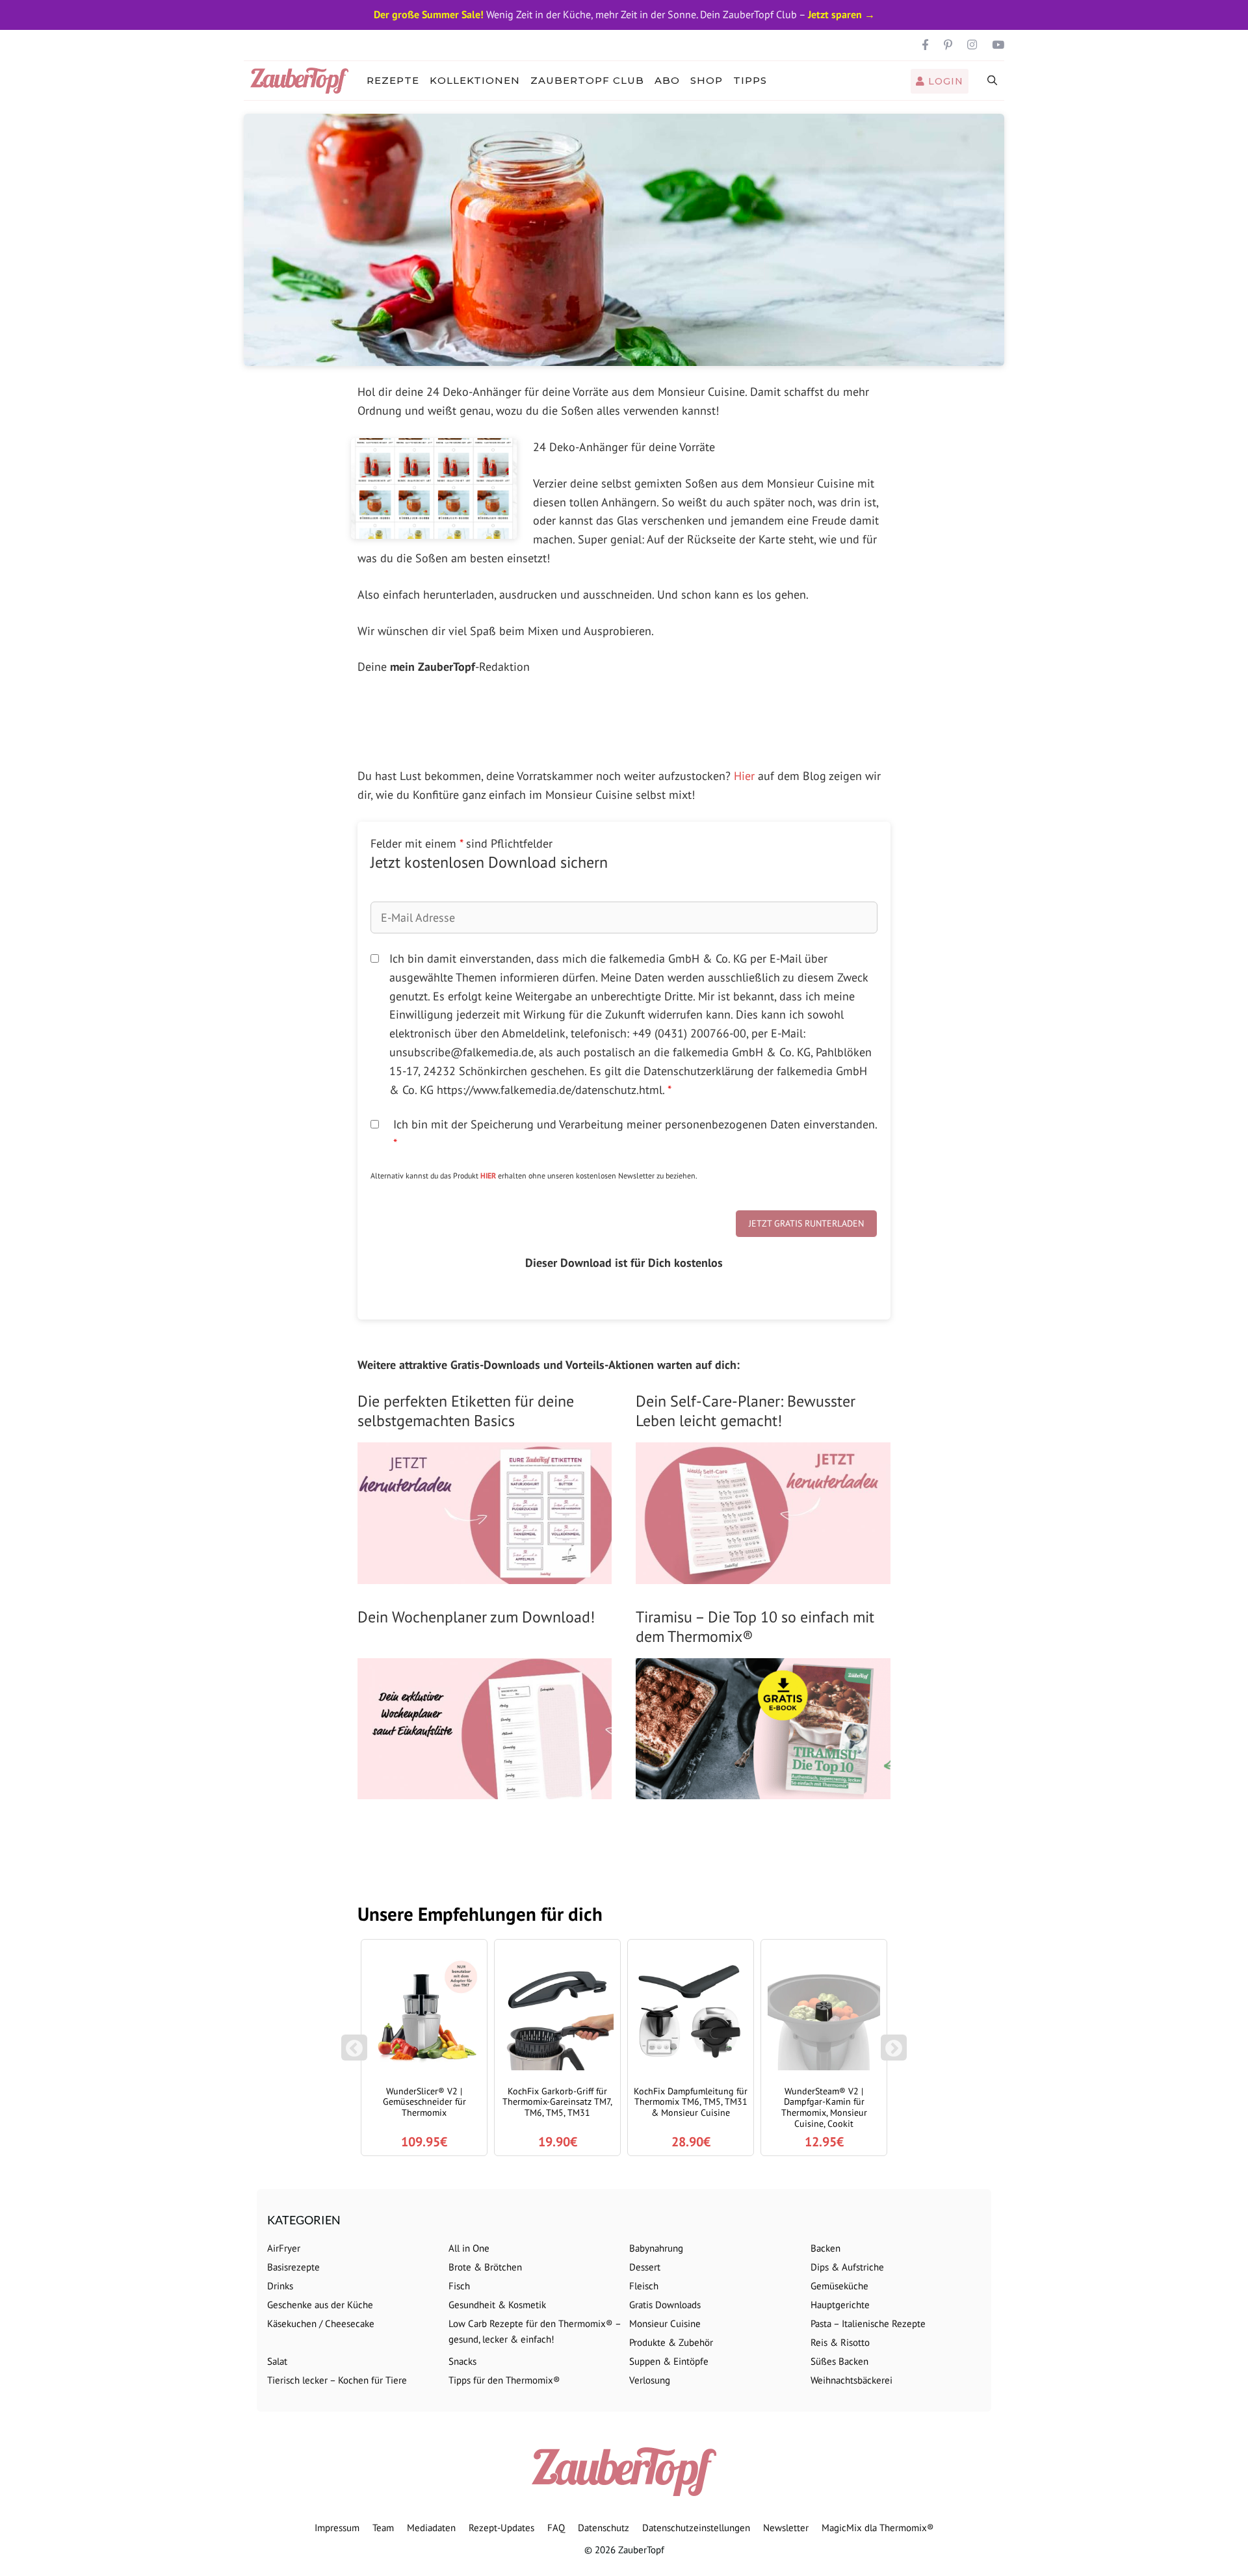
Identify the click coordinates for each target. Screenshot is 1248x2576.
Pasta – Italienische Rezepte (868, 2323)
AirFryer (284, 2248)
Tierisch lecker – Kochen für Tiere (337, 2380)
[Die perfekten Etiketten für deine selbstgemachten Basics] (485, 1574)
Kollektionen (475, 80)
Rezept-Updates (501, 2528)
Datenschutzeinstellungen (696, 2528)
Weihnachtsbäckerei (851, 2380)
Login (944, 81)
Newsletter (786, 2528)
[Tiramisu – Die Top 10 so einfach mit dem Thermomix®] (763, 1789)
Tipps (750, 80)
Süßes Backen (839, 2361)
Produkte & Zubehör (671, 2342)
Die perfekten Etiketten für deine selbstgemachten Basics (466, 1411)
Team (383, 2528)
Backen (825, 2248)
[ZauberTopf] (303, 81)
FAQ (556, 2528)
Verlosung (650, 2380)
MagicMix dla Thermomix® (878, 2528)
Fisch (459, 2286)
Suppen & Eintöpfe (669, 2361)
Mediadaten (431, 2528)
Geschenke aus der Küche (320, 2305)
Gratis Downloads (665, 2305)
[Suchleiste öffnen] (993, 81)
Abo (667, 80)
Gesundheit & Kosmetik (497, 2305)
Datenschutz (604, 2528)
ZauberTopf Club (587, 80)
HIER (488, 1176)
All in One (469, 2248)
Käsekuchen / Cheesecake (321, 2323)
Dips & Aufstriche (847, 2267)
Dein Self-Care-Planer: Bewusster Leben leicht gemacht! (746, 1411)
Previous (354, 2054)
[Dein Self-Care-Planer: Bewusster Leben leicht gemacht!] (763, 1574)
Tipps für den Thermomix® (504, 2380)
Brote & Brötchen (485, 2267)
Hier (744, 776)
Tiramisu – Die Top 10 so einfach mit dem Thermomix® (755, 1627)
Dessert (645, 2267)
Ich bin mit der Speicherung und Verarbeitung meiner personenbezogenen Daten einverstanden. (635, 1134)
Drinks (280, 2286)
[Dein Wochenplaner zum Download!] (485, 1789)
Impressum (337, 2528)
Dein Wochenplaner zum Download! (476, 1617)
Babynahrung (656, 2248)
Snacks (462, 2361)
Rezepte (393, 80)
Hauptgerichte (840, 2305)
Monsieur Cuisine (665, 2323)
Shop (707, 80)
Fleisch (644, 2286)
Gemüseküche (839, 2286)
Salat (277, 2361)
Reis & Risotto (840, 2342)
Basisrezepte (293, 2267)
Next (896, 2054)
